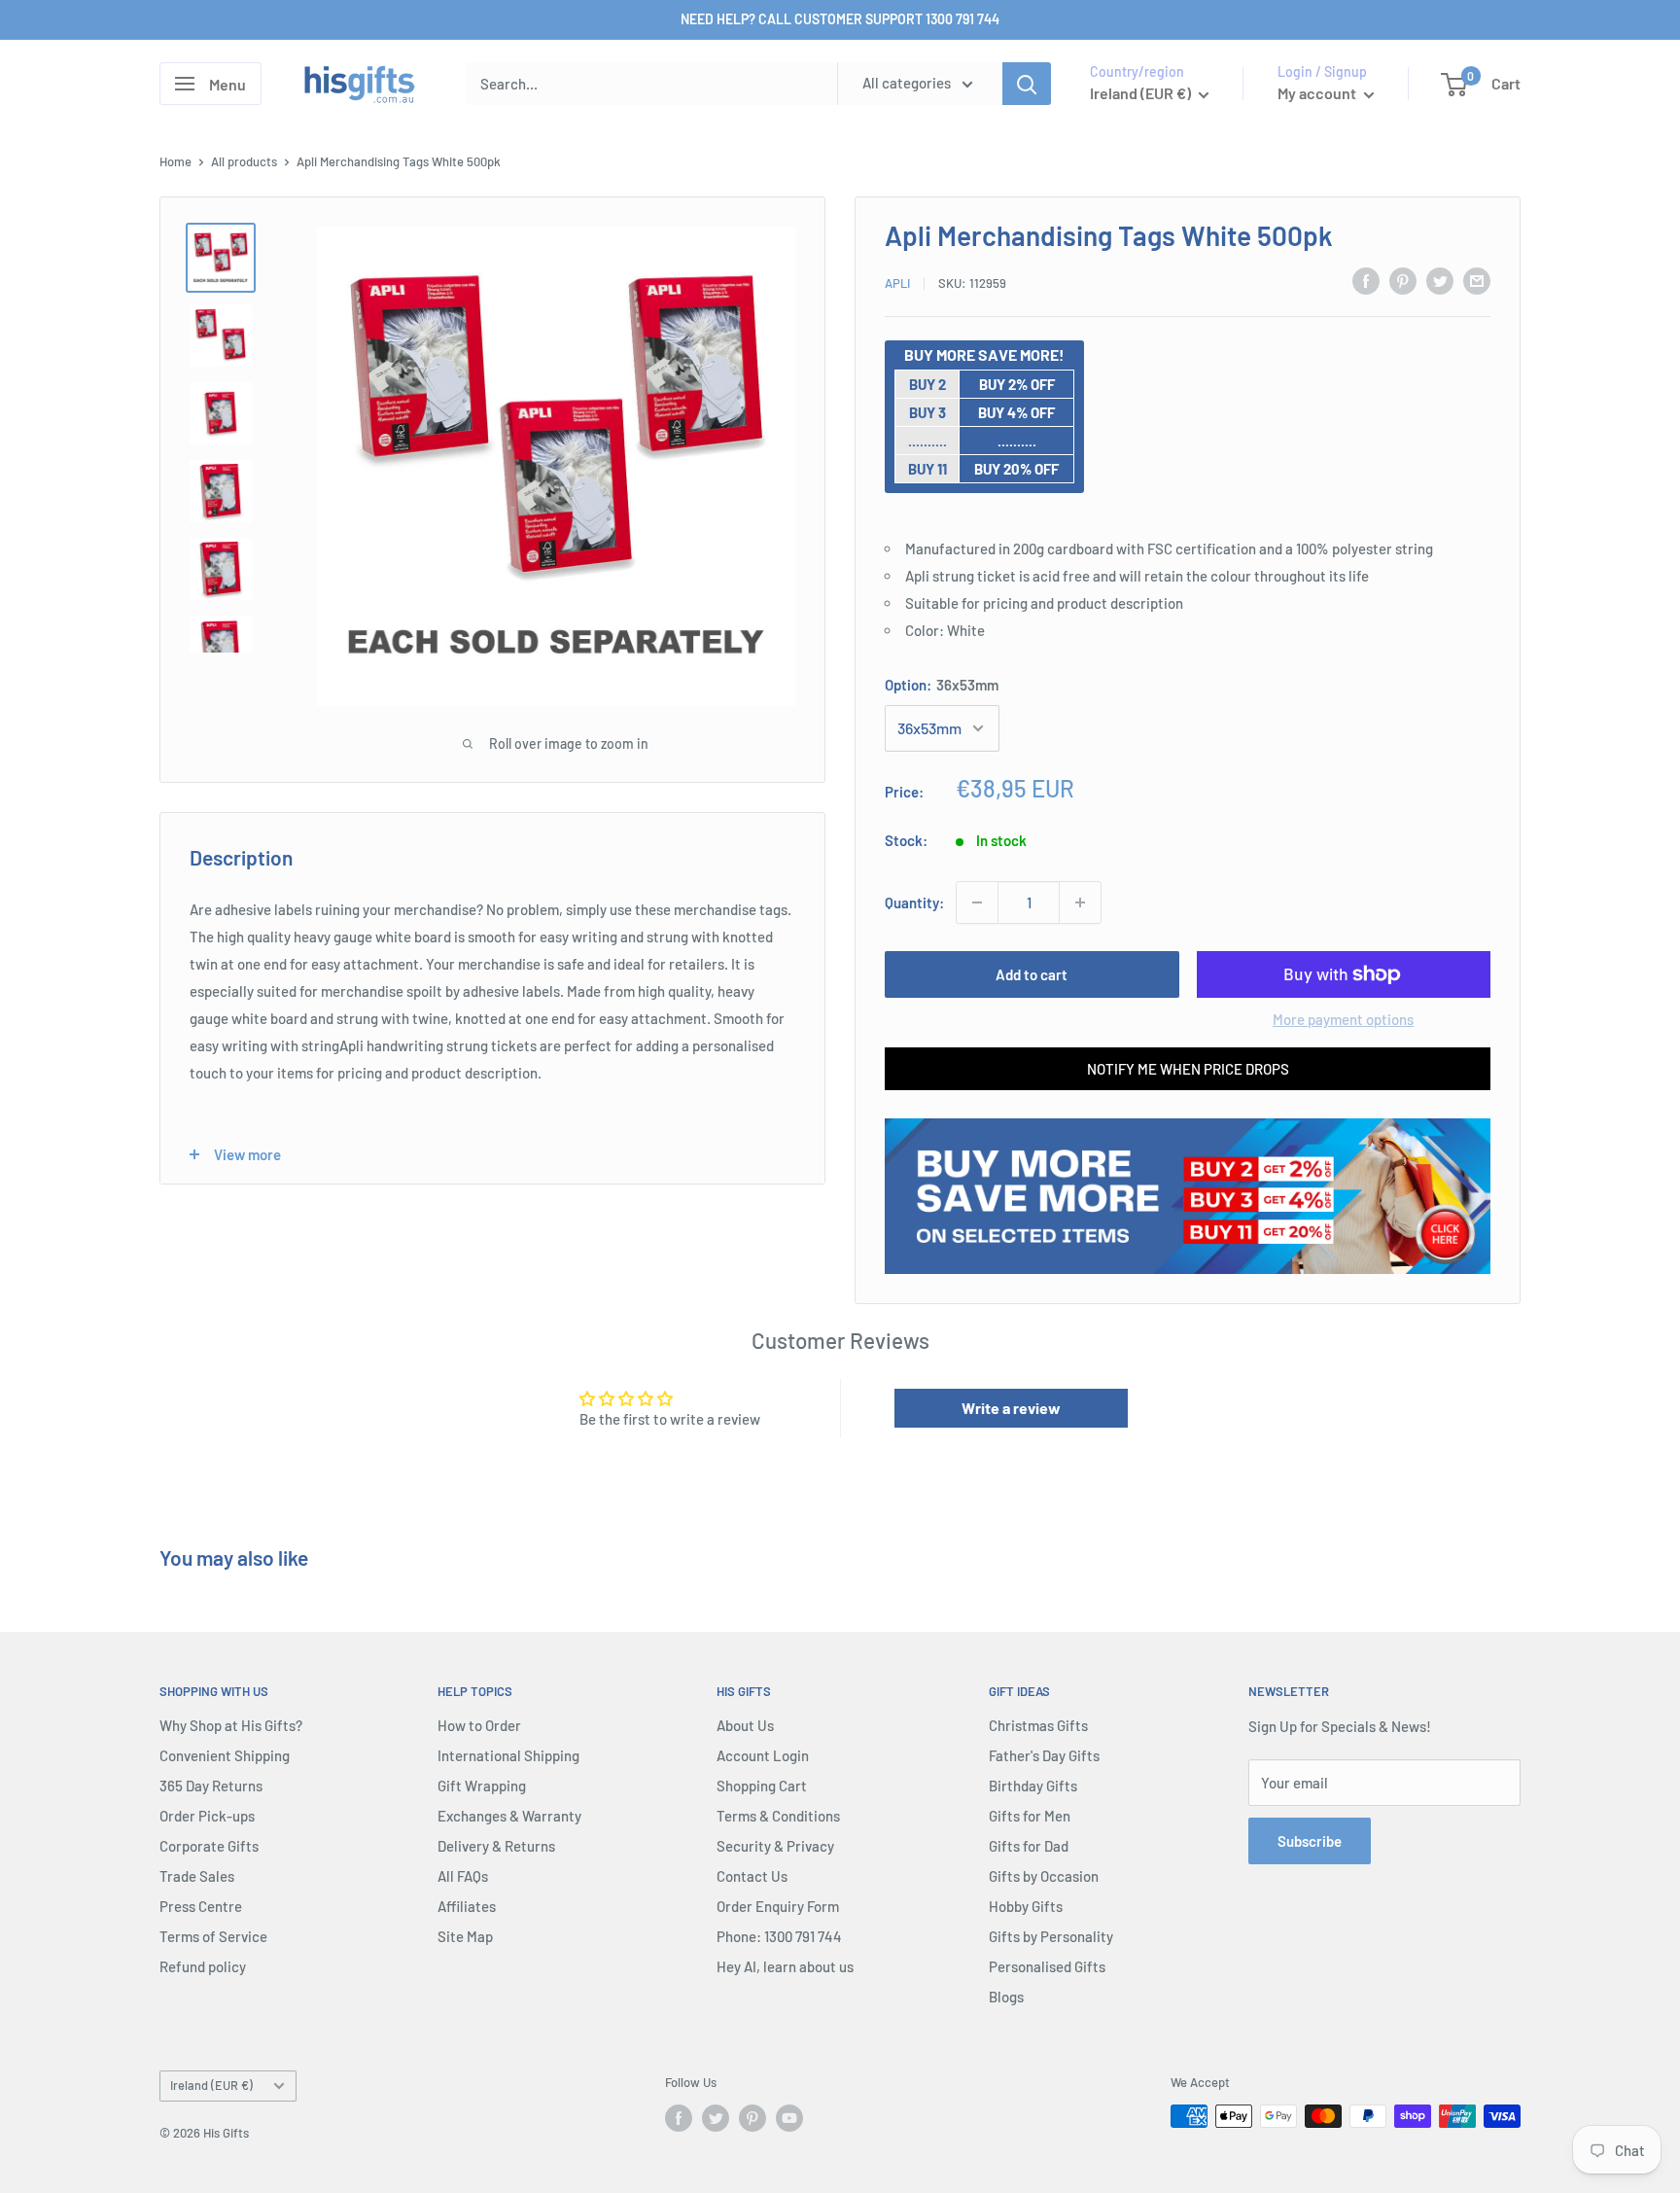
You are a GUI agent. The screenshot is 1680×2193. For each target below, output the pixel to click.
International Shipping (508, 1755)
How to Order (479, 1725)
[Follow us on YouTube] (789, 2118)
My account (1318, 93)
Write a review (1011, 1408)
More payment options (1343, 1019)
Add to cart (1032, 974)
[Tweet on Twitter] (1440, 280)
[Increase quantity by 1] (1080, 902)
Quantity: (914, 902)
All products (244, 161)
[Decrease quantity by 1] (977, 902)
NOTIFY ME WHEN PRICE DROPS (1188, 1069)
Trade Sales (197, 1876)
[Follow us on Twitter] (716, 2118)
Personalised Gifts (1047, 1966)
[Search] (1027, 84)
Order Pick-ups (207, 1816)
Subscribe (1310, 1841)
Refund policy (203, 1966)
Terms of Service (213, 1936)
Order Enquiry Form (778, 1906)
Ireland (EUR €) (211, 2085)
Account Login (763, 1755)
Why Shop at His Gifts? (231, 1725)
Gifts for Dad (1029, 1846)
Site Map (465, 1936)
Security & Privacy (775, 1846)
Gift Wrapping (482, 1786)
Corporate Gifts (209, 1846)
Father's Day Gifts (1044, 1755)
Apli (897, 283)
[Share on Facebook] (1366, 280)
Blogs (1006, 1997)
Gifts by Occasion (1044, 1876)
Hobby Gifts (1026, 1906)
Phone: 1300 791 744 (779, 1936)
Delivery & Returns (496, 1846)
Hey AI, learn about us (785, 1966)
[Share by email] (1477, 280)
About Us (745, 1725)
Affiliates (467, 1906)
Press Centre (201, 1906)
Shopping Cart (762, 1786)
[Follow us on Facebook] (679, 2118)
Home (175, 161)
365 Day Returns (211, 1786)
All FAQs (463, 1876)
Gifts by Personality (1051, 1936)
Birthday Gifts (1033, 1786)
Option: (942, 685)
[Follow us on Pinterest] (752, 2118)
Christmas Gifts (1038, 1725)
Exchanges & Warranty (509, 1816)
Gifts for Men (1030, 1816)
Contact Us (752, 1876)
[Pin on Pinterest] (1403, 280)
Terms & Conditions (778, 1816)
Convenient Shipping (225, 1755)
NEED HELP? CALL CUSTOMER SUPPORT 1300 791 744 (840, 19)
